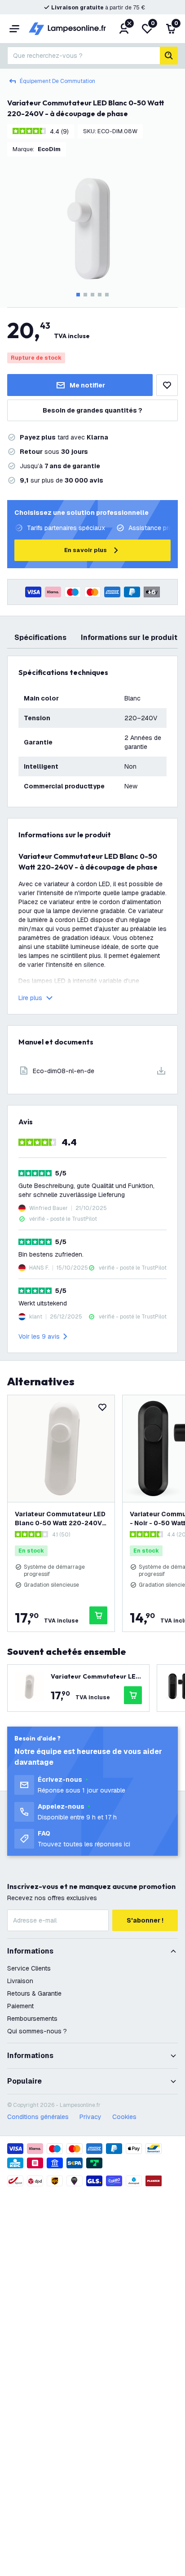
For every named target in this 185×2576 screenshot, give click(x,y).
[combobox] (84, 56)
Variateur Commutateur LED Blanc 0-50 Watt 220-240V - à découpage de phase (61, 1519)
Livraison (20, 1981)
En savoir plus (86, 550)
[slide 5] (107, 295)
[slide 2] (85, 295)
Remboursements (32, 2019)
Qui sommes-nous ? (37, 2031)
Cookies (124, 2117)
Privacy (90, 2117)
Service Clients (29, 1968)
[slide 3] (92, 295)
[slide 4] (100, 295)
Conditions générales (38, 2117)
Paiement (20, 2006)
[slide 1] (78, 295)
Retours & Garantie (34, 1993)
